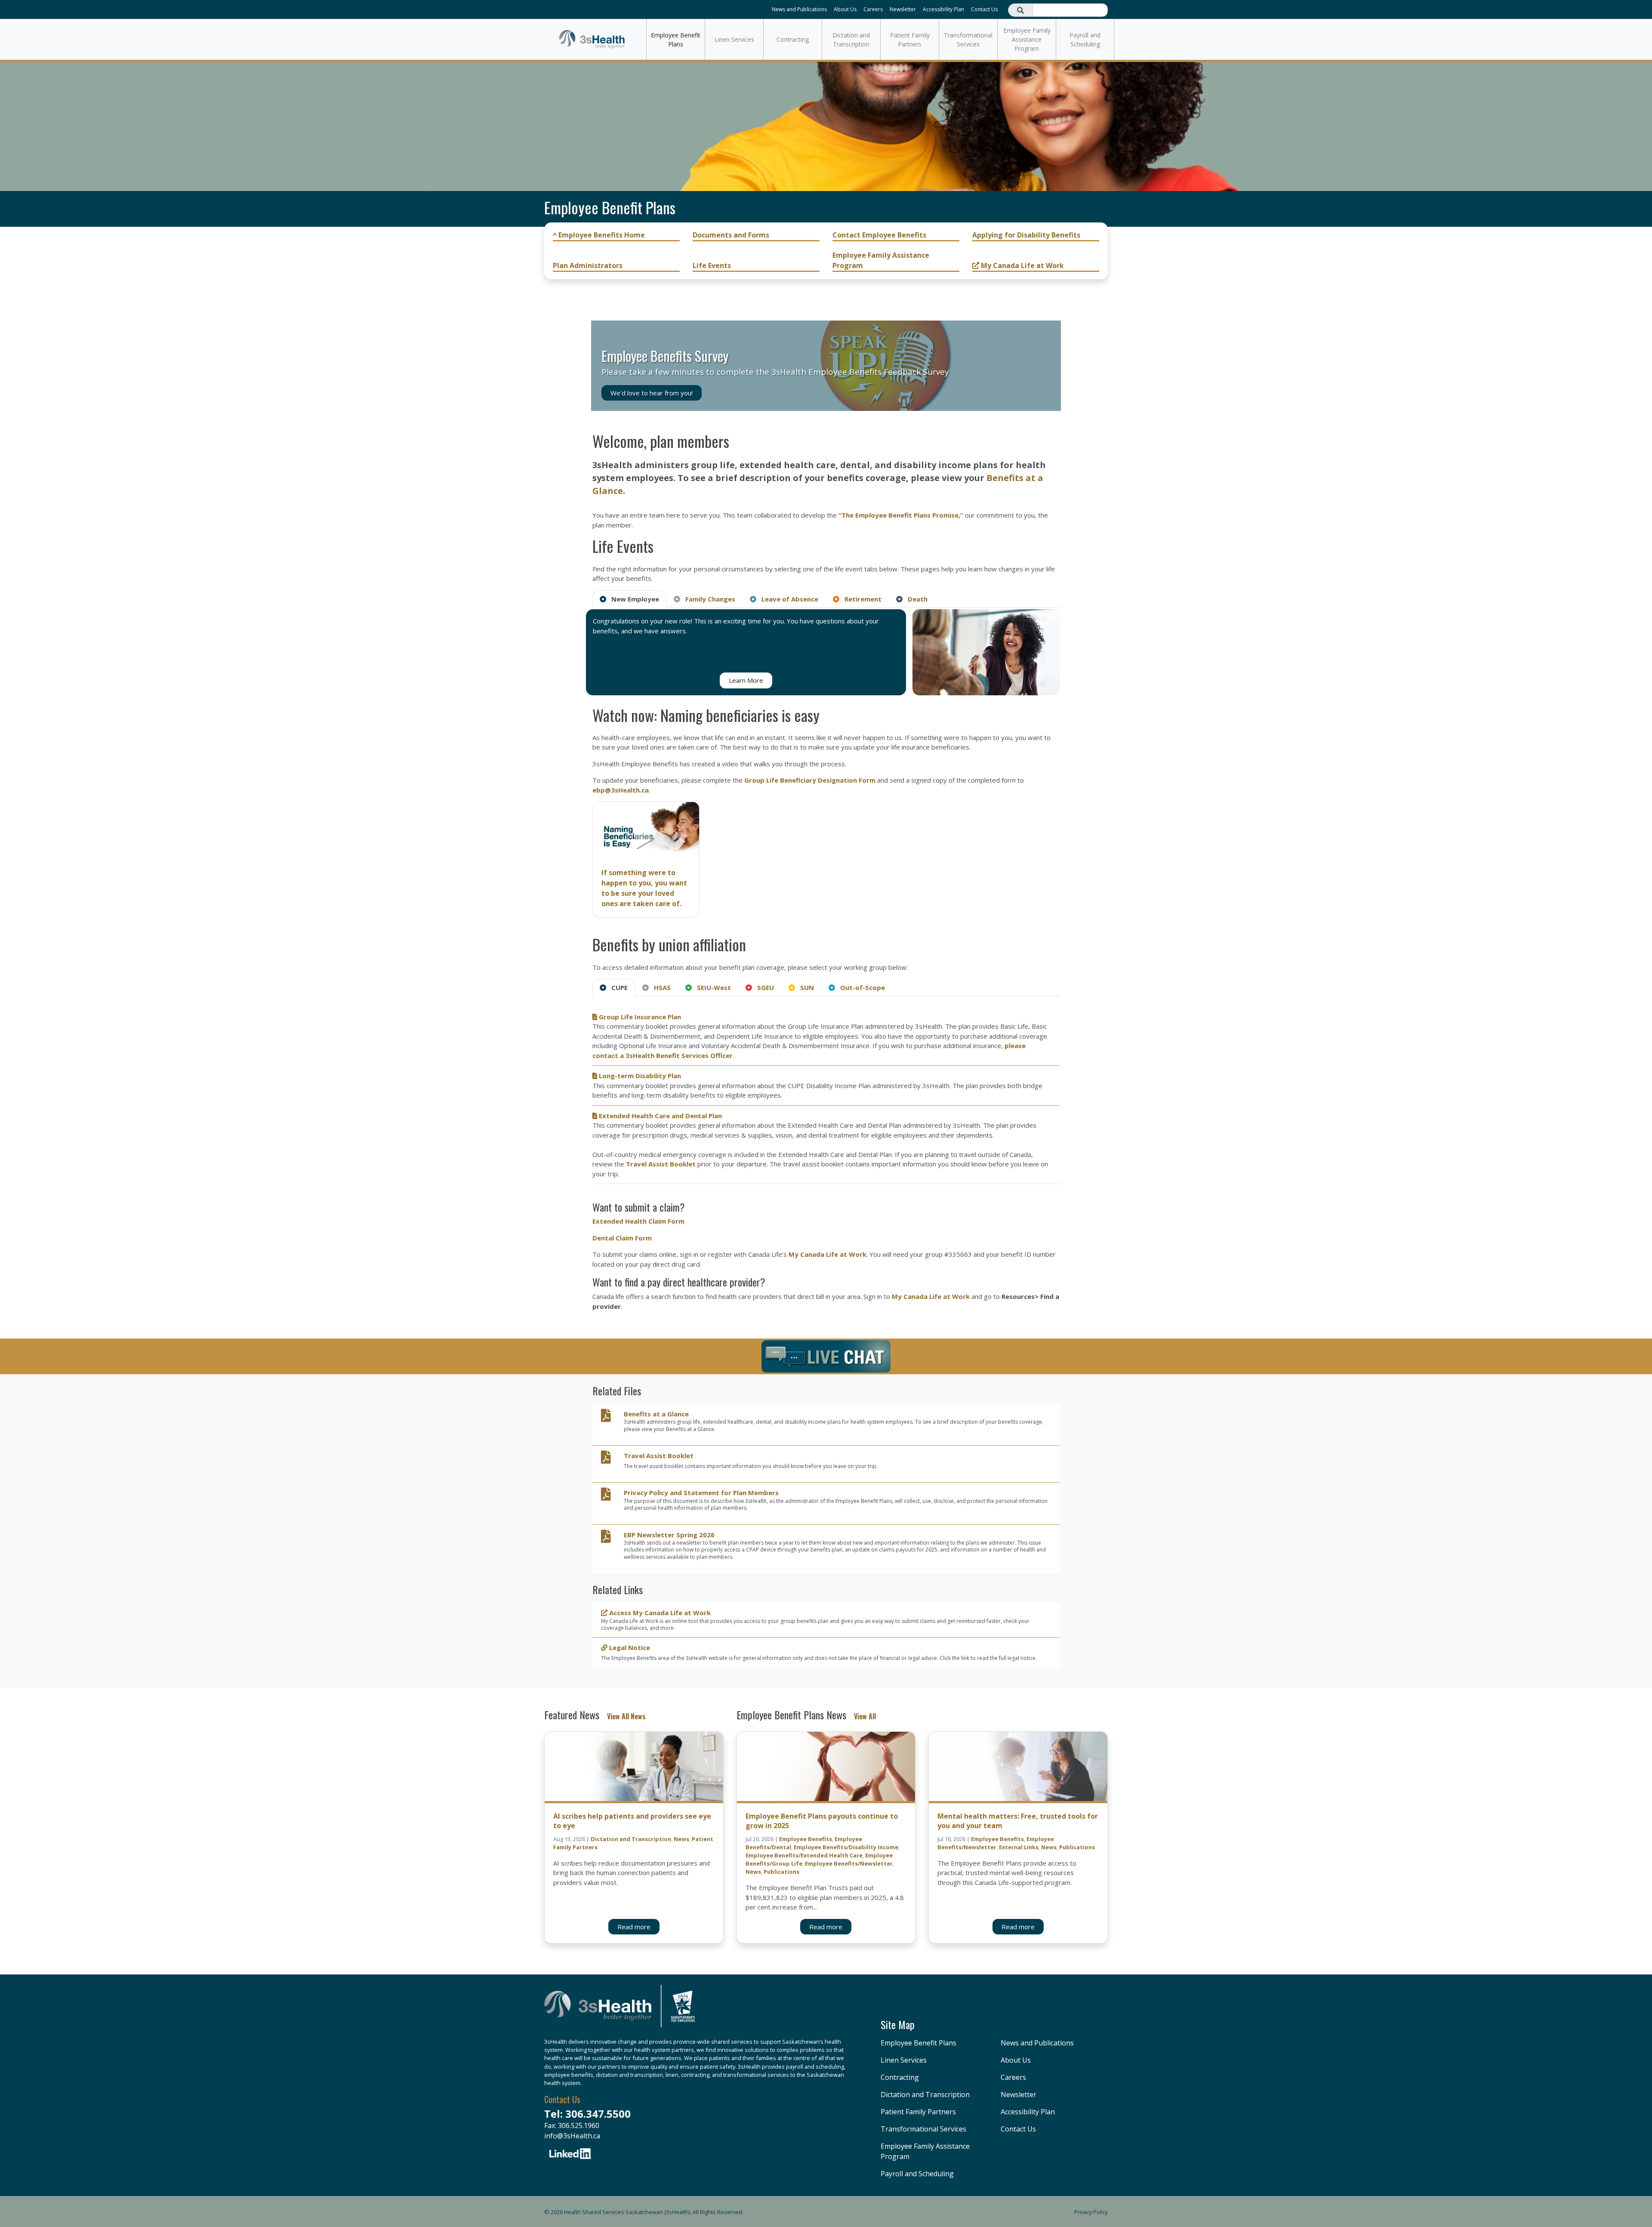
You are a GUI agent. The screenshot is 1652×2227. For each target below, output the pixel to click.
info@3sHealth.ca (572, 2136)
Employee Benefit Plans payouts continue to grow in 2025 (822, 1821)
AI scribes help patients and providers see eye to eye (632, 1821)
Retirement (860, 599)
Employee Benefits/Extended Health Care (804, 1855)
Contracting (793, 39)
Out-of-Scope (860, 987)
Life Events (712, 265)
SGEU (763, 987)
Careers (873, 9)
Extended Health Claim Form (638, 1221)
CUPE (617, 987)
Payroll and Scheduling (1085, 40)
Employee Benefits (806, 1839)
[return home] (619, 2011)
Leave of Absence (787, 599)
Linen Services (734, 39)
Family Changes (708, 599)
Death (915, 599)
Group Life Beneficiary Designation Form (810, 780)
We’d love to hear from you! (652, 393)
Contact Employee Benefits (879, 235)
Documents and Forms (731, 235)
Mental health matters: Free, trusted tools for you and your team (1018, 1821)
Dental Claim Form (622, 1238)
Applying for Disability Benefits (1026, 235)
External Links (1019, 1847)
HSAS (660, 987)
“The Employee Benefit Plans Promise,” (901, 515)
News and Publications (799, 9)
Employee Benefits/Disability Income (846, 1847)
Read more (634, 1927)
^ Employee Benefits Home (599, 235)
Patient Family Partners (910, 40)
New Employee (633, 599)
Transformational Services (968, 40)
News (681, 1839)
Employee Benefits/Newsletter (849, 1863)
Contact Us (984, 9)
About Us (845, 9)
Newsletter (903, 9)
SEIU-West (711, 987)
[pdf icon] (606, 1418)
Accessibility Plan (943, 9)
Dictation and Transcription (851, 40)
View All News (626, 1716)
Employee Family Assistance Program (1027, 39)
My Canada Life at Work (1022, 265)
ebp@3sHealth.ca (621, 790)
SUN (804, 987)
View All (865, 1716)
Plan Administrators (588, 265)
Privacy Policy (1091, 2212)
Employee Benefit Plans (676, 40)
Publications (781, 1872)
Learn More (746, 680)
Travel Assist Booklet (661, 1164)
